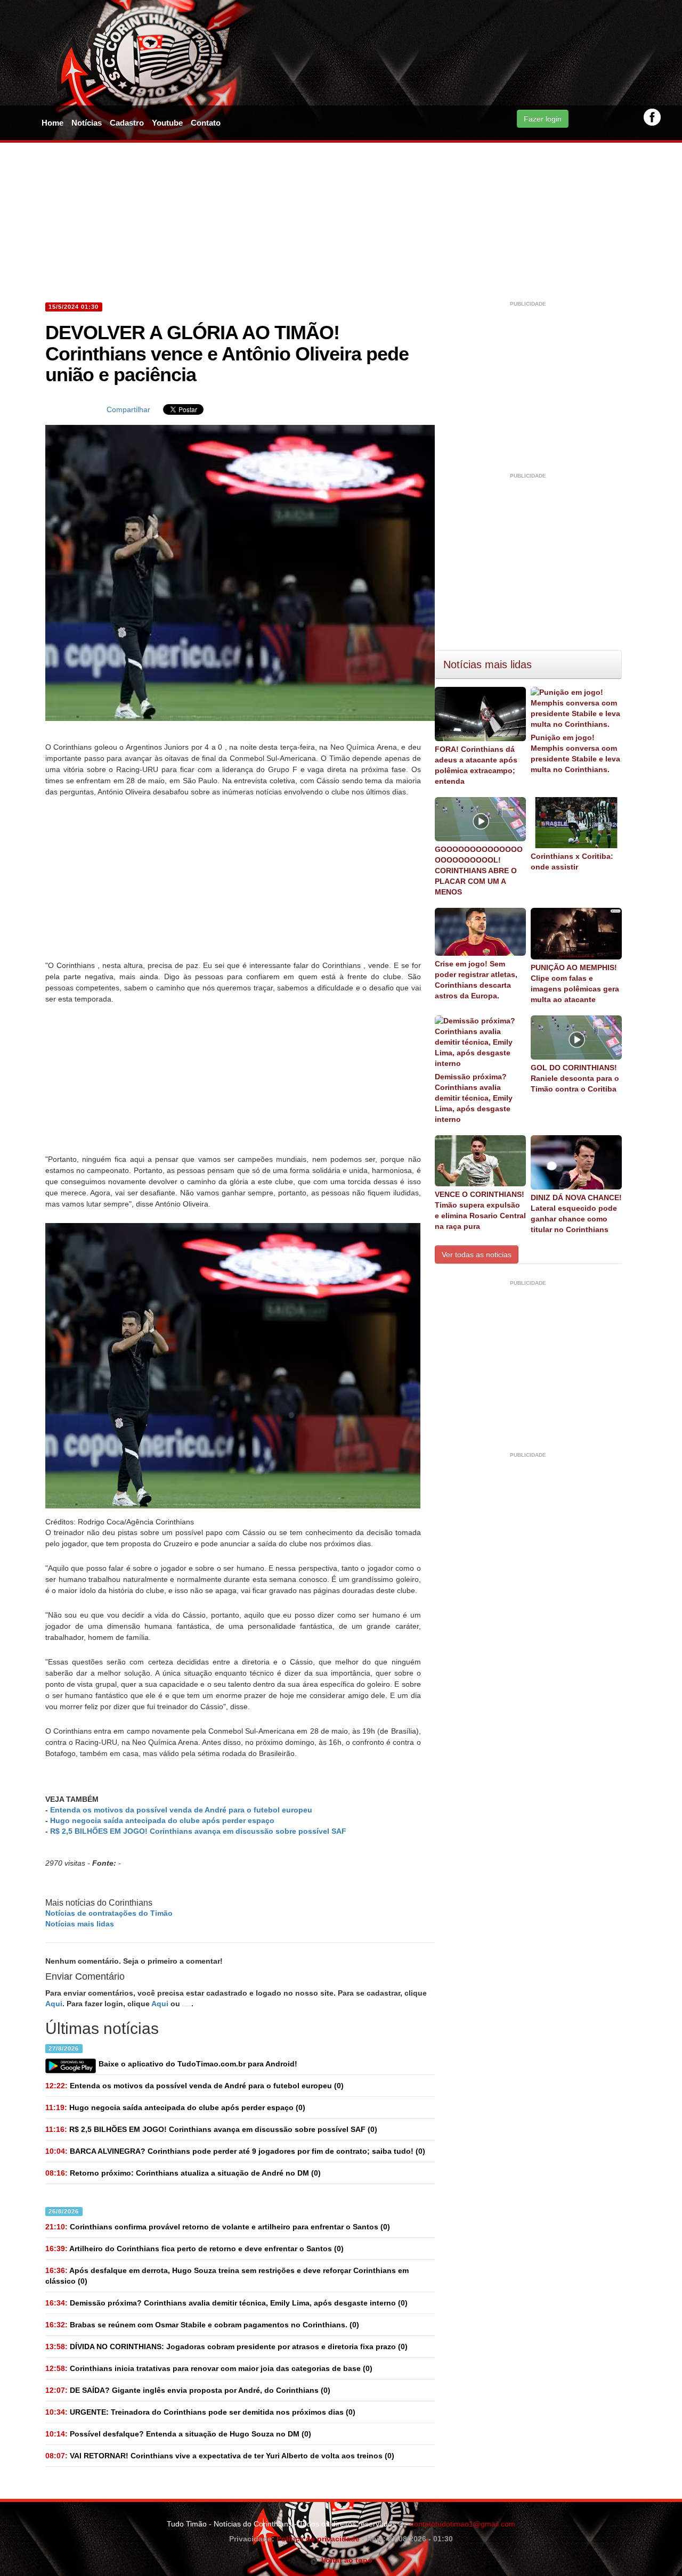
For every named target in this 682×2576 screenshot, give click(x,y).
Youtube (167, 123)
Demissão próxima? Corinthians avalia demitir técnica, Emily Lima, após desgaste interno (474, 1098)
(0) (194, 2086)
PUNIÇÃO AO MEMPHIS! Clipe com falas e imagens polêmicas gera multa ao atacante (575, 983)
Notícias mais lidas (80, 1924)
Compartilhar (128, 409)
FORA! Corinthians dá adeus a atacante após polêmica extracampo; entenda (476, 765)
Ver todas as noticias (477, 1254)
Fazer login (543, 119)
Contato (206, 123)
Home (52, 123)
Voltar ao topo (345, 2560)
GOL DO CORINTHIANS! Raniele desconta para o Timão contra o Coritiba (575, 1078)
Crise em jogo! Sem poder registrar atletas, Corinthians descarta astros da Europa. (476, 980)
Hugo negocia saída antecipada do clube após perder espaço (162, 1820)
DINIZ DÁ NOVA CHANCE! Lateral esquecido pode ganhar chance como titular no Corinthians (576, 1213)
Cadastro (127, 123)
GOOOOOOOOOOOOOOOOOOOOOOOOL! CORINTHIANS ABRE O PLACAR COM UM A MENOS (479, 871)
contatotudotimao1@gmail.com (463, 2524)
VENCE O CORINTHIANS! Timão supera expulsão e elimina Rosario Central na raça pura (480, 1210)
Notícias (87, 123)
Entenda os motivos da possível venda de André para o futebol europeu (181, 1810)
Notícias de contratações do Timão (109, 1913)
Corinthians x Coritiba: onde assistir (572, 862)
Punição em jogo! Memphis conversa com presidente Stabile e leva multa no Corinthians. (575, 753)
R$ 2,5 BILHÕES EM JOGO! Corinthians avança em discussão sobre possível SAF (198, 1831)
